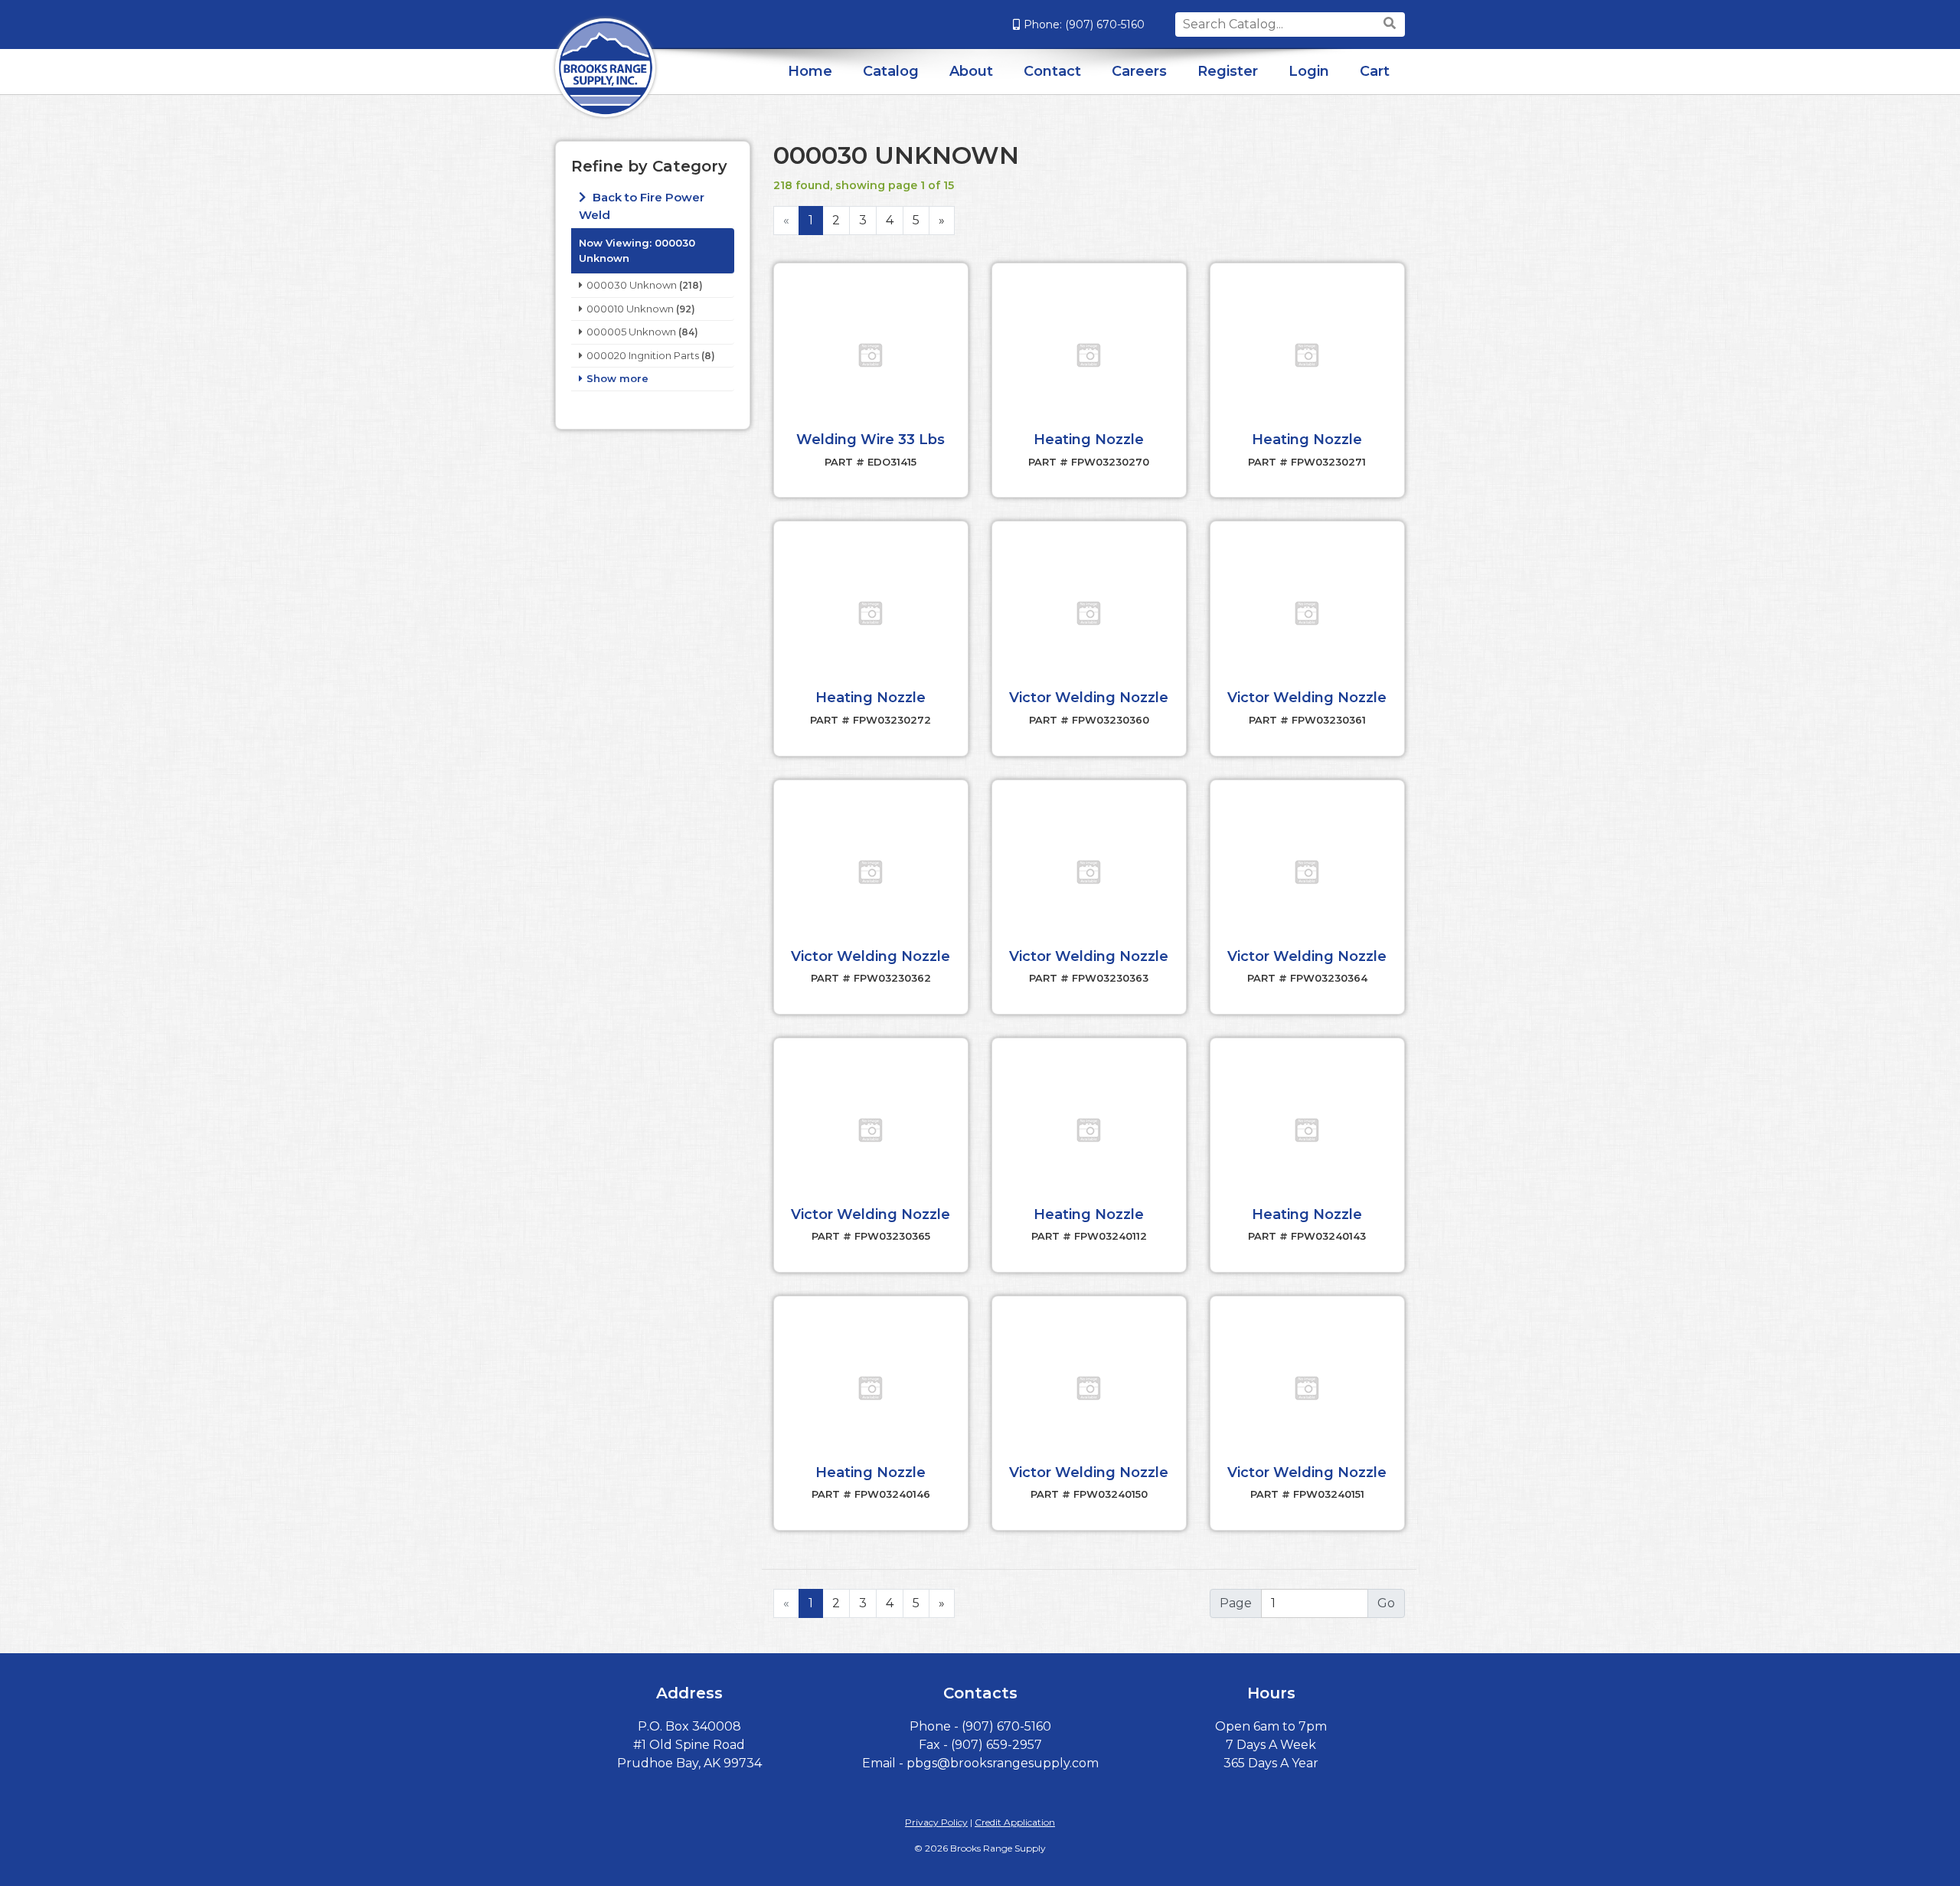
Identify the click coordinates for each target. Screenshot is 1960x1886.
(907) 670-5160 (1105, 25)
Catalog (891, 71)
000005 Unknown (631, 332)
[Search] (1392, 24)
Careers (1139, 71)
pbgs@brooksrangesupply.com (1003, 1763)
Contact (1052, 71)
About (971, 71)
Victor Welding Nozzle (1089, 698)
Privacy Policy (936, 1822)
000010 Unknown (630, 309)
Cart (1375, 71)
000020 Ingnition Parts (643, 355)
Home (810, 71)
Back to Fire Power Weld (642, 206)
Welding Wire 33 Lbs (871, 440)
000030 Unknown (632, 285)
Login (1309, 71)
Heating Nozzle (1089, 440)
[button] (871, 355)
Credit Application (1015, 1822)
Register (1228, 71)
